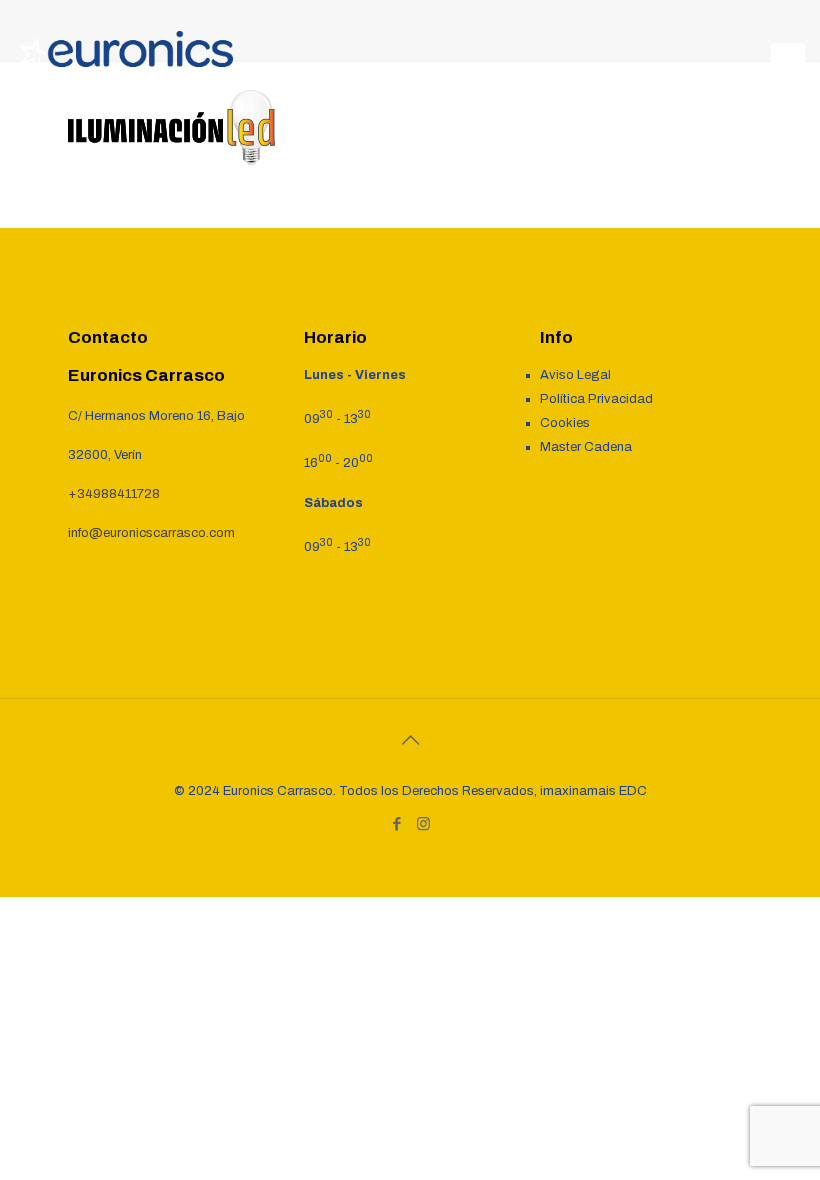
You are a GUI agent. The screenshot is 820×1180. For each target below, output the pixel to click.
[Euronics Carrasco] (126, 60)
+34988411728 (114, 494)
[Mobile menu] (788, 60)
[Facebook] (396, 824)
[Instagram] (423, 824)
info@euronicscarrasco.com (151, 533)
